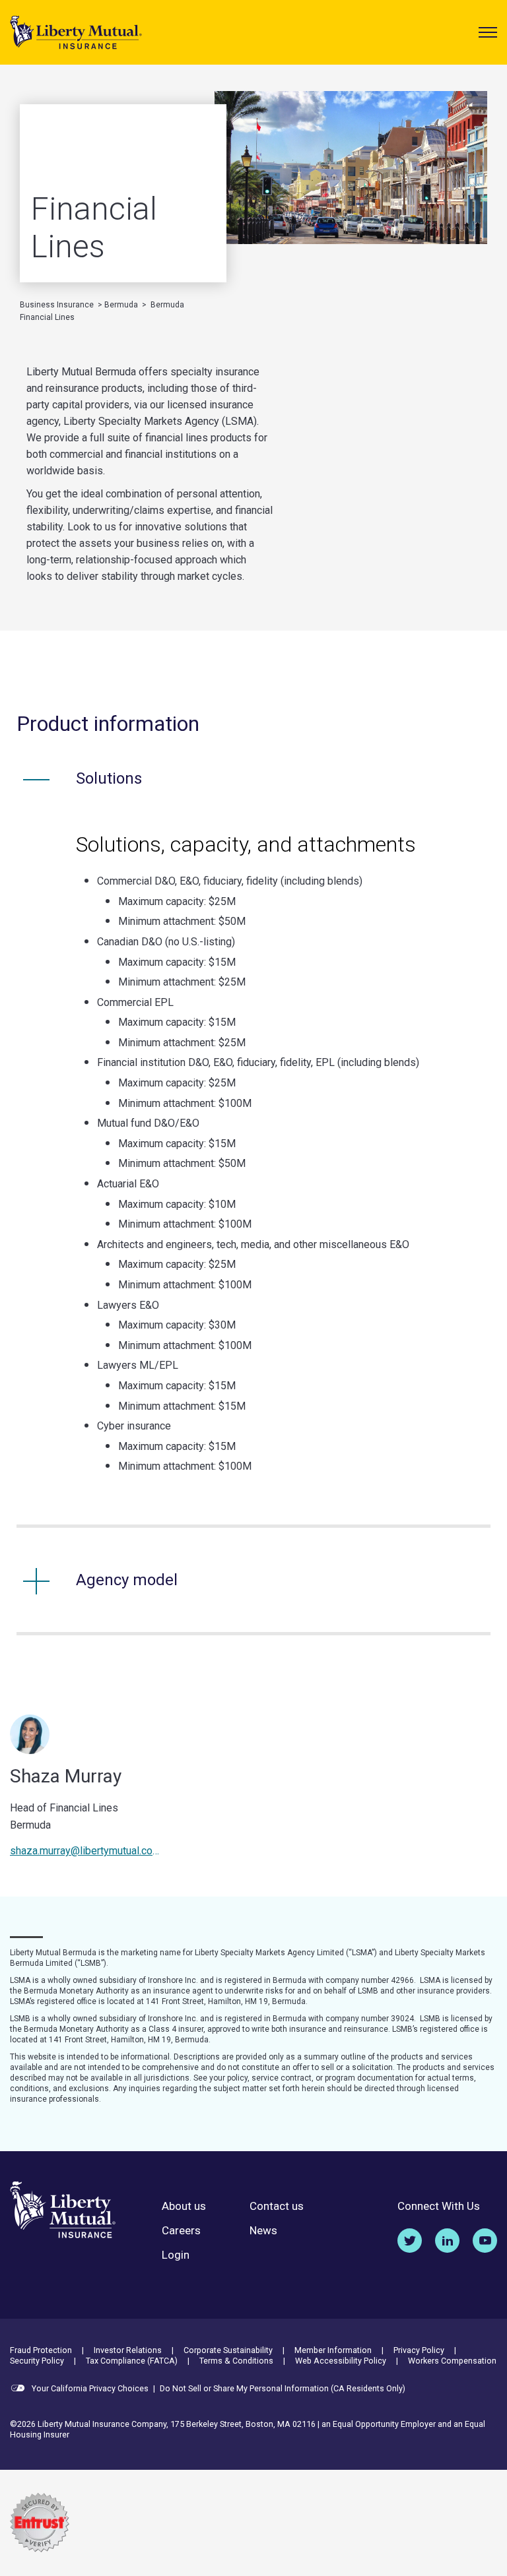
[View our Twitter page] (410, 2241)
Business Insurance (57, 305)
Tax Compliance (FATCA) (132, 2361)
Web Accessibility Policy (341, 2361)
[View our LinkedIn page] (447, 2241)
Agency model (127, 1580)
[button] (488, 32)
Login (176, 2255)
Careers (181, 2231)
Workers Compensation (452, 2361)
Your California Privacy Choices (89, 2388)
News (263, 2231)
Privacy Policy (419, 2350)
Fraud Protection (41, 2350)
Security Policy (37, 2361)
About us (184, 2206)
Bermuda (121, 305)
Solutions (109, 778)
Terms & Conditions (236, 2361)
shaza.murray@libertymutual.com (85, 1851)
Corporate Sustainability (228, 2350)
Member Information (333, 2350)
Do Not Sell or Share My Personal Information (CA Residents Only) (283, 2388)
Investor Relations (128, 2350)
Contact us (277, 2206)
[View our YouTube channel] (485, 2241)
